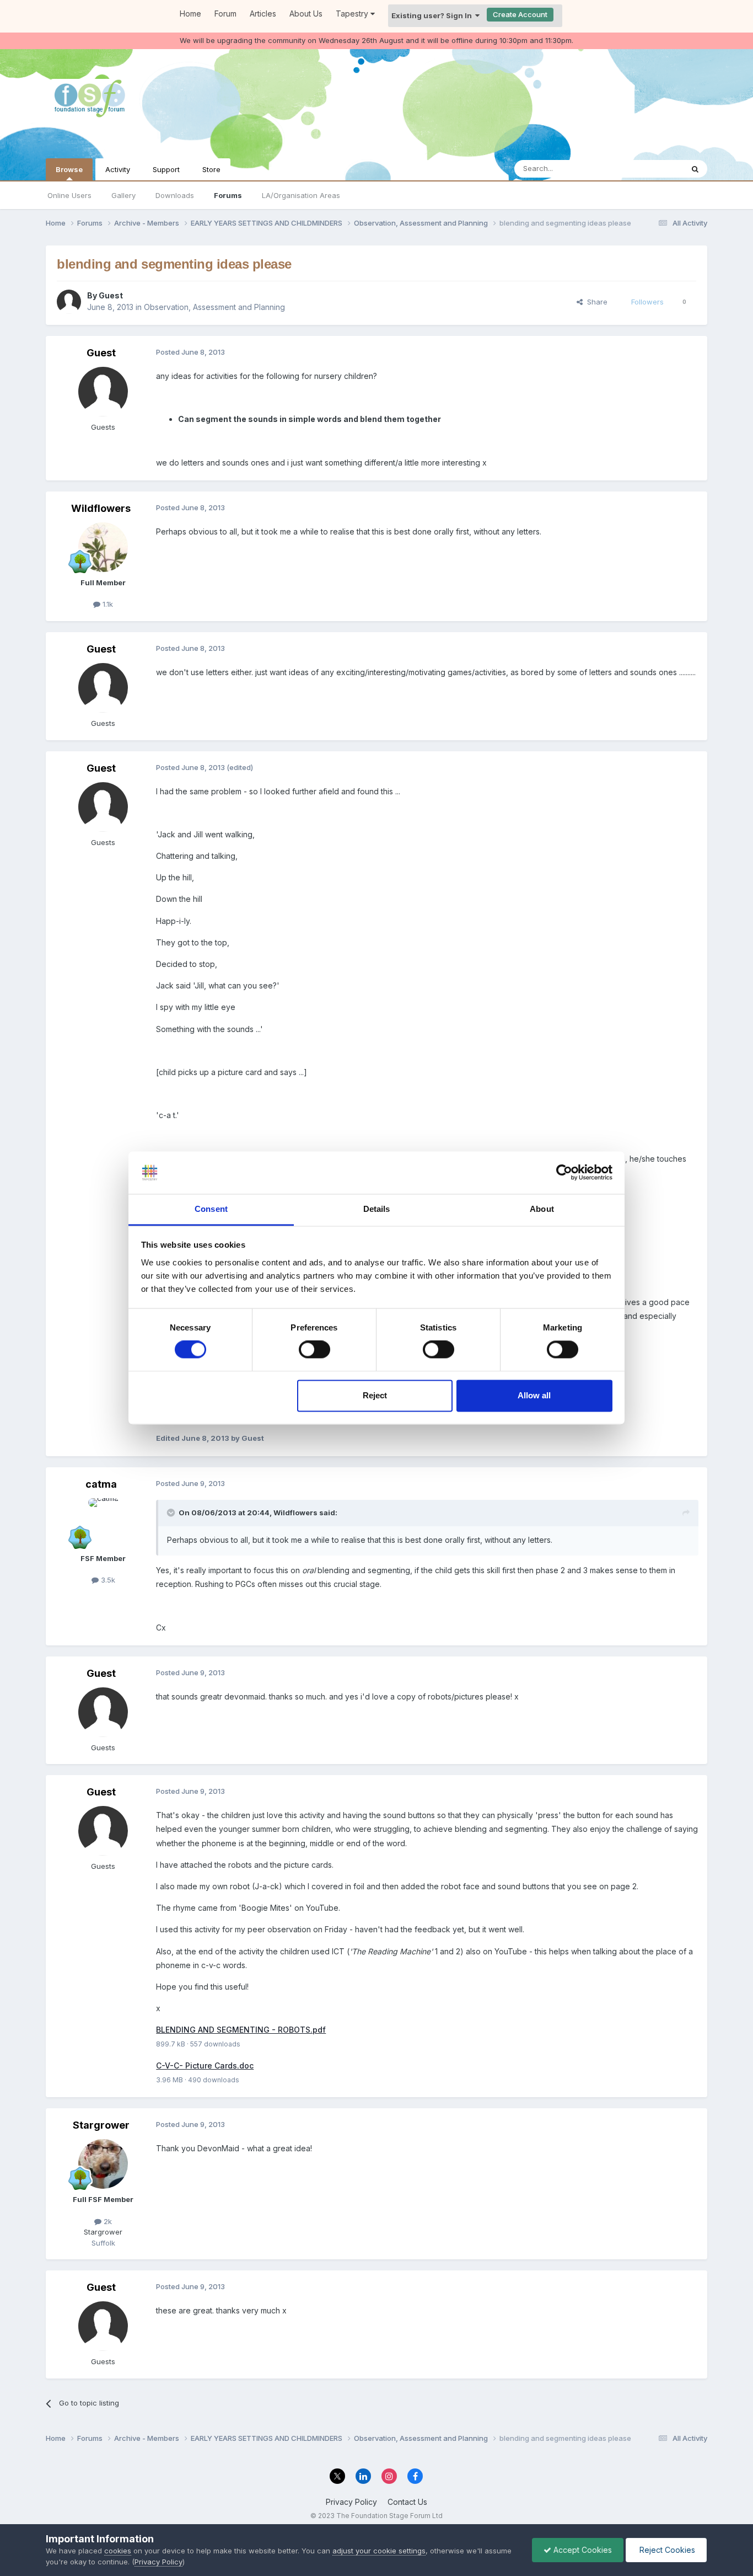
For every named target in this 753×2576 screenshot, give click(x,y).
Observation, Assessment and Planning (214, 307)
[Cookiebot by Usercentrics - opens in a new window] (564, 1173)
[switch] (314, 1350)
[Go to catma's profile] (103, 1523)
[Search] (695, 169)
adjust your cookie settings (379, 2551)
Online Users (69, 195)
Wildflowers (101, 508)
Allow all (534, 1395)
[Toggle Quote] (172, 1513)
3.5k (107, 1580)
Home (190, 14)
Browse (69, 169)
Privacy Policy (351, 2502)
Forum (225, 14)
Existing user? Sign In (433, 15)
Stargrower (101, 2125)
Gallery (123, 195)
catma (101, 1484)
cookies (118, 2551)
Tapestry (353, 14)
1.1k (107, 604)
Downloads (175, 195)
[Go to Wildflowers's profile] (103, 547)
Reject (375, 1395)
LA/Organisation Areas (301, 195)
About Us (306, 14)
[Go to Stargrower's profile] (103, 2164)
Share (595, 302)
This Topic (651, 169)
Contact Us (407, 2502)
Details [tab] (377, 1209)
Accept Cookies (582, 2550)
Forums (228, 195)
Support (166, 169)
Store (211, 169)
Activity (118, 169)
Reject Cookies (666, 2550)
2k (107, 2221)
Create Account (520, 14)
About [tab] (542, 1209)
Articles (263, 14)
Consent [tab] (211, 1209)
